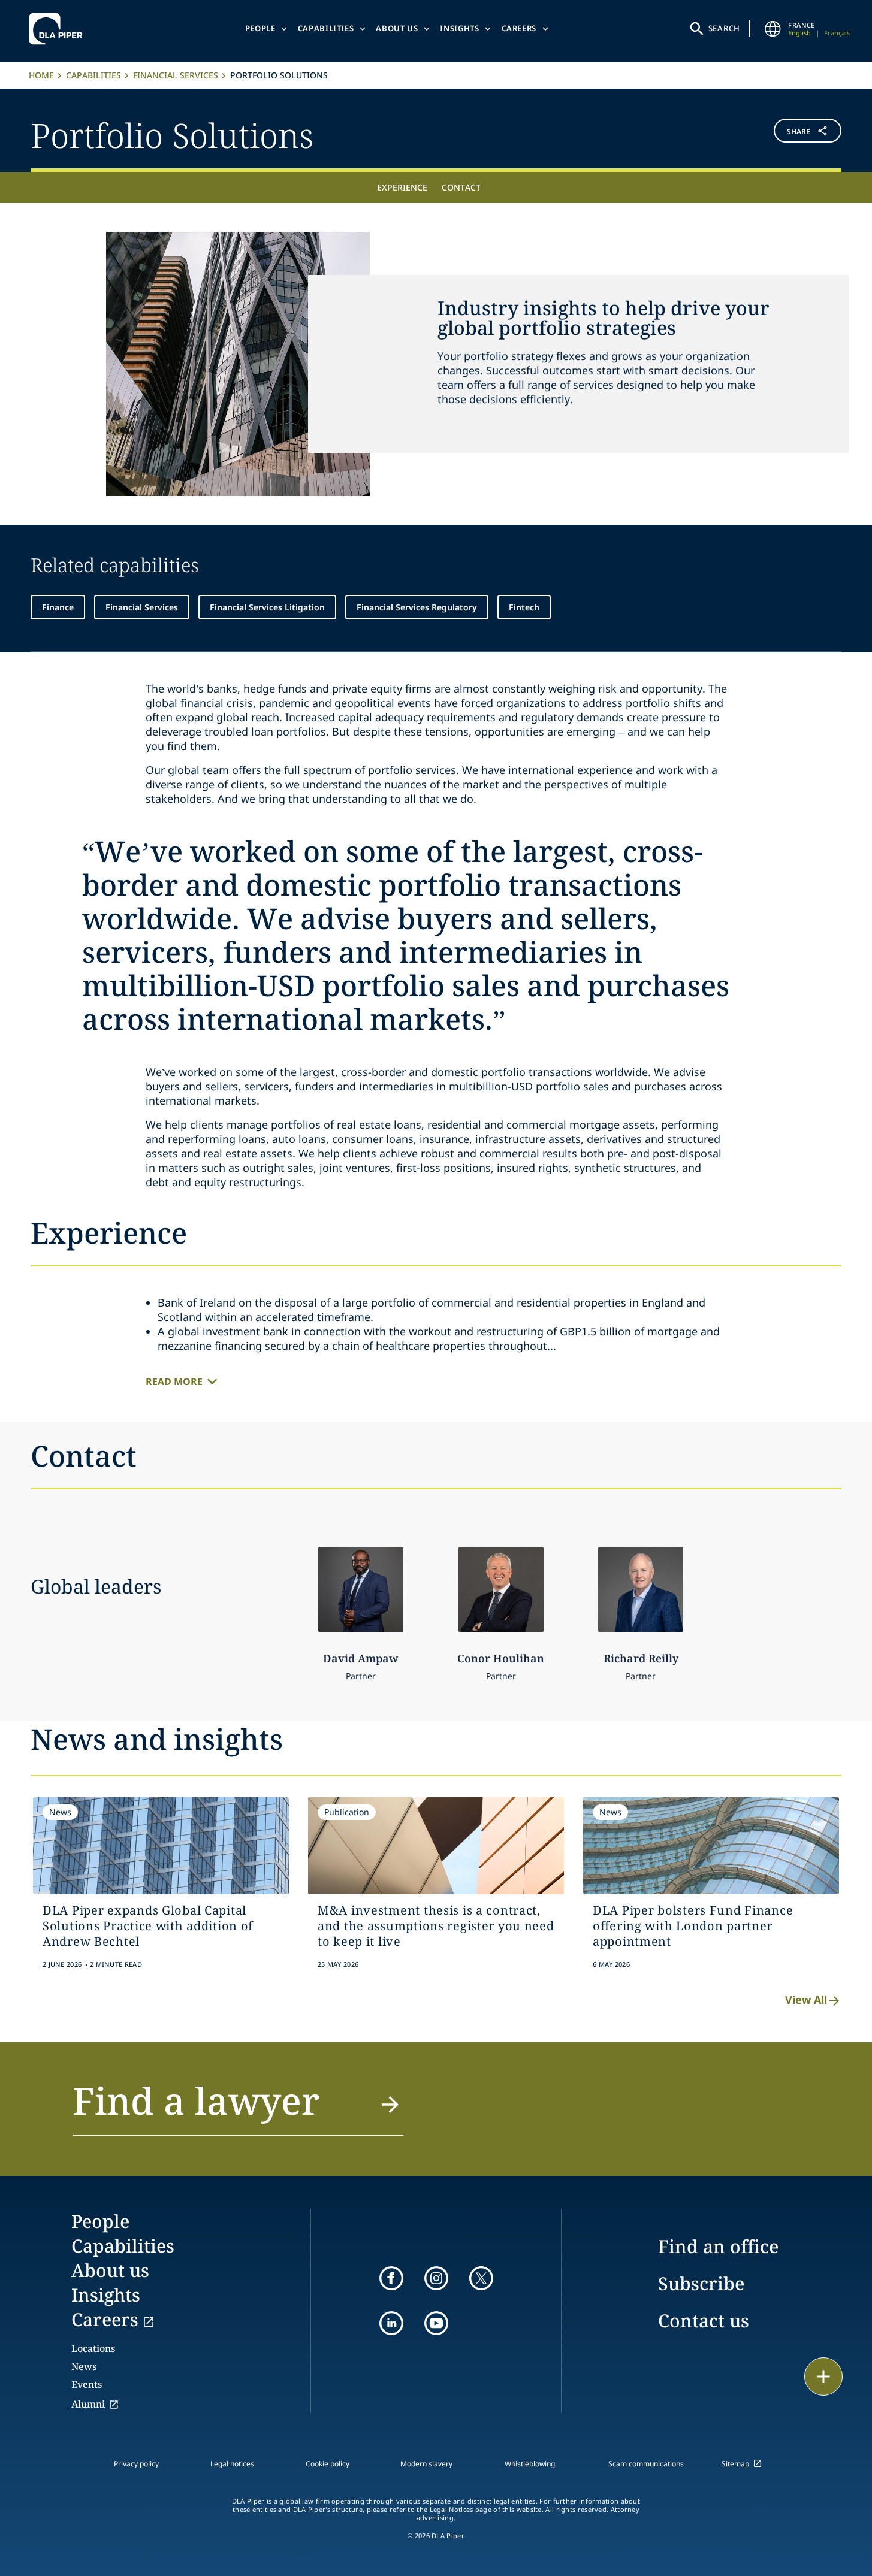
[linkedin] (391, 2323)
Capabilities (326, 28)
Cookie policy (328, 2464)
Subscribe (701, 2283)
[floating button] (823, 2377)
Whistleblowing (530, 2464)
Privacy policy (136, 2464)
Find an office (718, 2246)
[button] (774, 133)
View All (806, 2000)
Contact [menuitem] (461, 187)
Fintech (524, 607)
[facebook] (391, 2278)
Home (41, 75)
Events (87, 2384)
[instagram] (436, 2278)
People (260, 28)
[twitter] (481, 2278)
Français (837, 33)
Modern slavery (426, 2464)
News (84, 2366)
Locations (93, 2348)
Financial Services (176, 75)
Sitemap (735, 2464)
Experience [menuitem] (402, 187)
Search (725, 28)
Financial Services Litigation (267, 607)
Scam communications (646, 2464)
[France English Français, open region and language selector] (773, 29)
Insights (459, 28)
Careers (519, 28)
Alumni (88, 2404)
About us (397, 28)
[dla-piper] (59, 29)
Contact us (704, 2320)
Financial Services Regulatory (417, 607)
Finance (58, 607)
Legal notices (232, 2464)
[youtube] (436, 2323)
